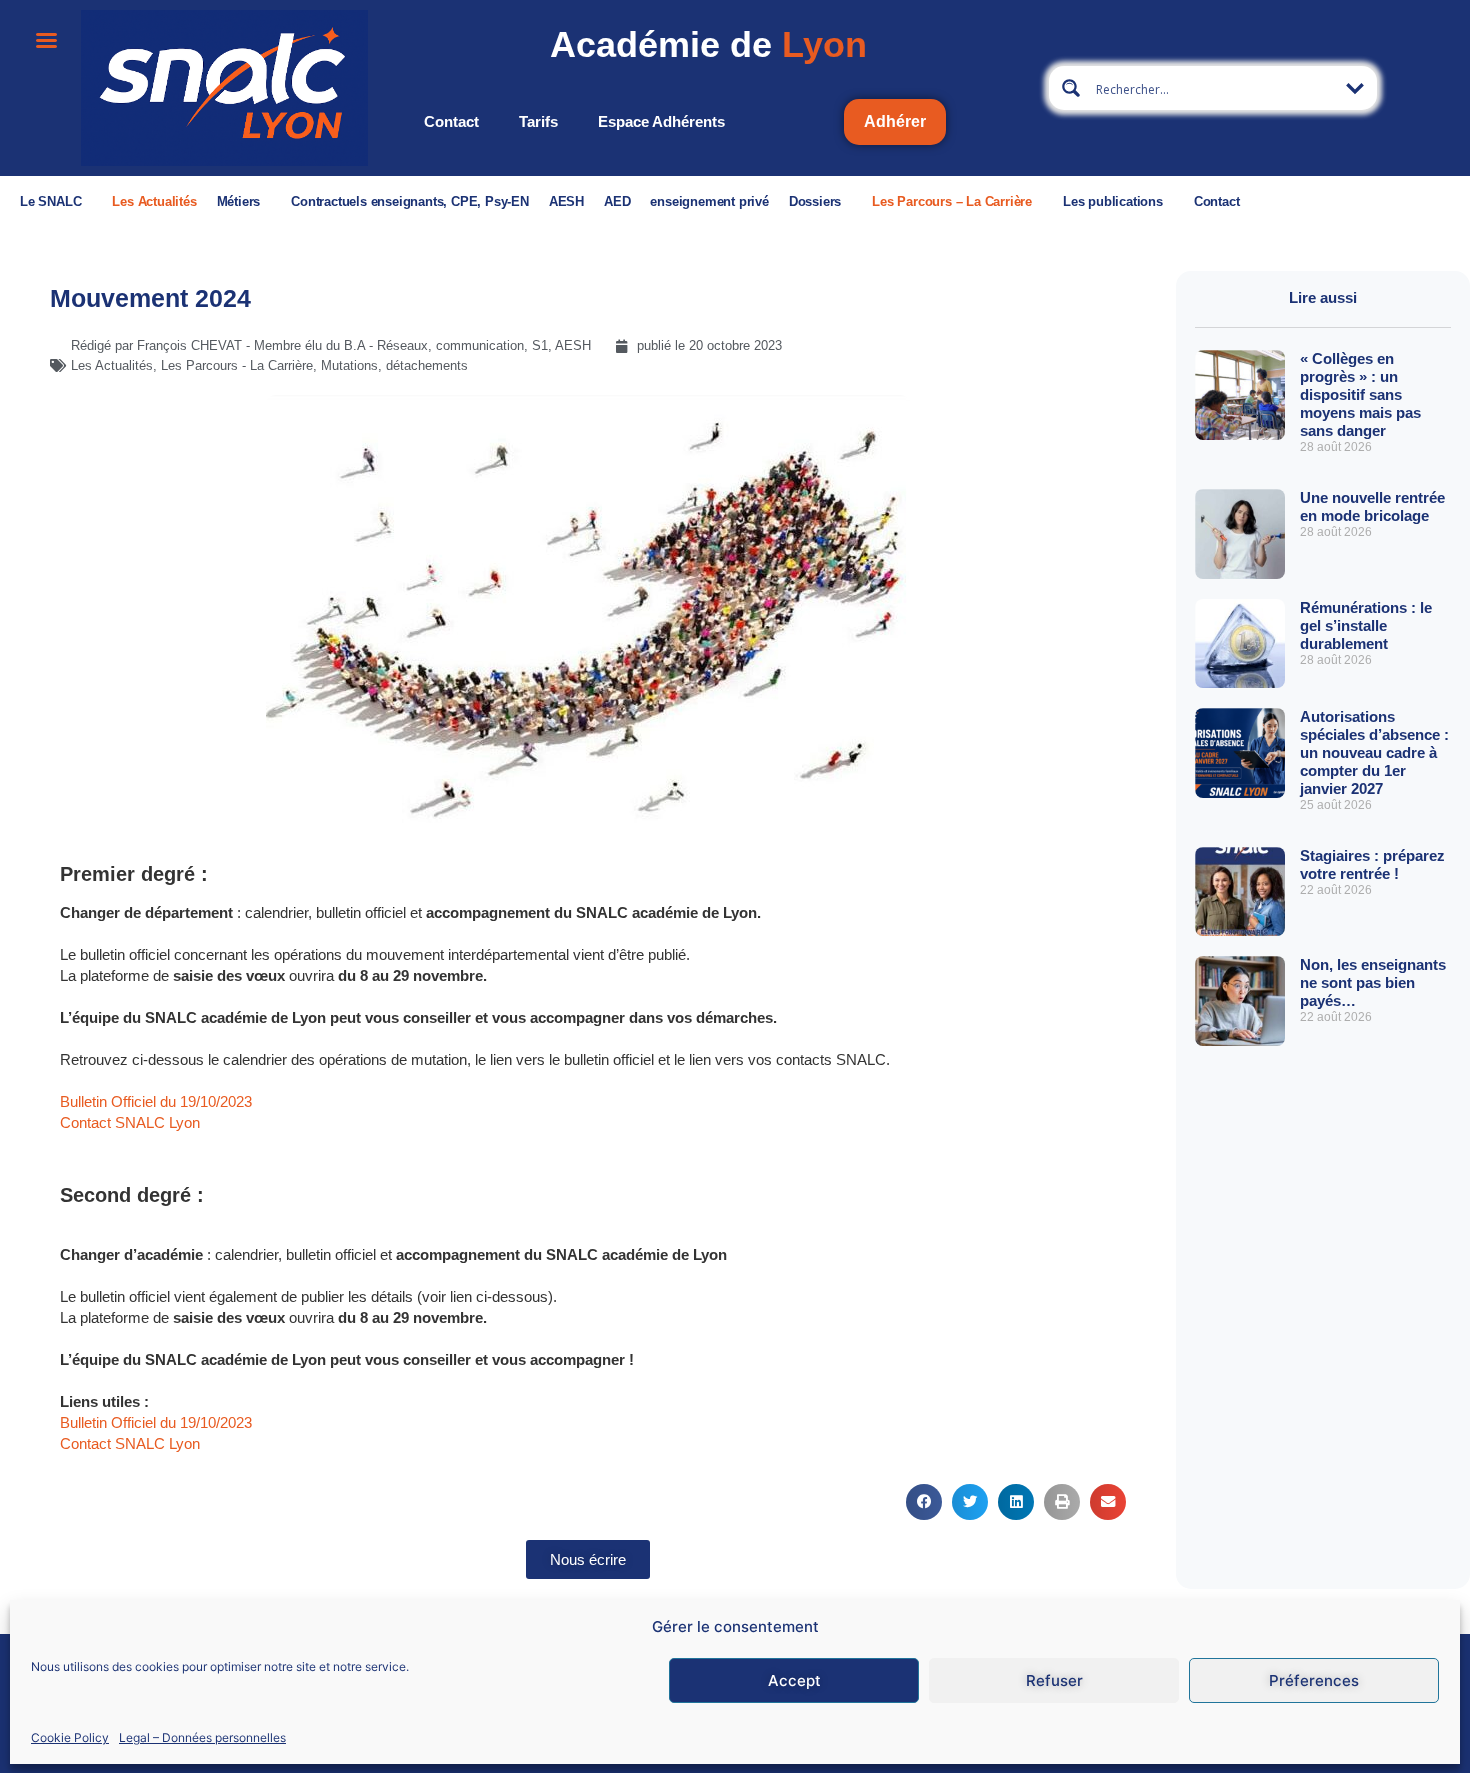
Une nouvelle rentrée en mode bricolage (1372, 506)
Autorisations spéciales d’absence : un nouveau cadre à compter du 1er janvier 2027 (1374, 752)
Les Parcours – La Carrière (952, 201)
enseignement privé (709, 201)
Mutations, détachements (394, 365)
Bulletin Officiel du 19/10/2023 (156, 1101)
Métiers (239, 201)
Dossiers (815, 201)
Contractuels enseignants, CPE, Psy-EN (410, 201)
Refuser (1054, 1680)
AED (617, 201)
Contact (451, 121)
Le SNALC (50, 201)
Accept (794, 1680)
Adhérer (895, 121)
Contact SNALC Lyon (130, 1122)
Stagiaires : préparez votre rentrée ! (1372, 864)
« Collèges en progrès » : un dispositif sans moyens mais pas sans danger (1360, 394)
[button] (924, 1501)
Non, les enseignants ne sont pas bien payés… (1373, 982)
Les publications (1113, 201)
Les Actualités (154, 201)
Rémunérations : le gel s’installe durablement (1366, 625)
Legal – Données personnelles (202, 1736)
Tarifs (538, 121)
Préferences (1314, 1680)
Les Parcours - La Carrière (237, 365)
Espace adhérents (661, 121)
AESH (566, 201)
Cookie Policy (70, 1736)
